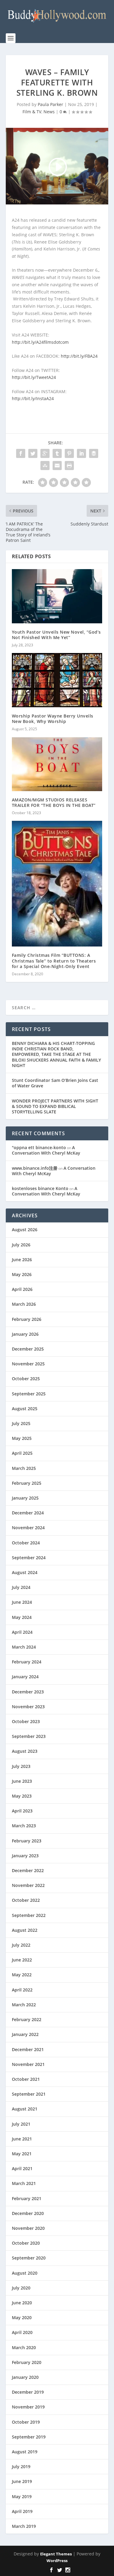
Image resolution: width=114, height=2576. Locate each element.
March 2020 (24, 2347)
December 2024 (28, 1513)
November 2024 (28, 1528)
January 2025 (25, 1498)
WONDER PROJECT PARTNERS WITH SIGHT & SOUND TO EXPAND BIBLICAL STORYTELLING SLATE (55, 1106)
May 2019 (22, 2496)
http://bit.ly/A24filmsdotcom (40, 342)
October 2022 (26, 1900)
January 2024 (25, 1677)
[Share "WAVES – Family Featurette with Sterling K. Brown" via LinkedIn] (81, 453)
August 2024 (25, 1572)
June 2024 (22, 1602)
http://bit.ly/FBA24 (79, 356)
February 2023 (27, 1841)
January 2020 (25, 2377)
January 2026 (25, 1334)
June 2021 (22, 2139)
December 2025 (28, 1349)
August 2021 (25, 2109)
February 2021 (27, 2198)
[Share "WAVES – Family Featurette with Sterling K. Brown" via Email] (57, 466)
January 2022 (25, 2034)
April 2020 (22, 2332)
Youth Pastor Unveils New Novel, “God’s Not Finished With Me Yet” (56, 635)
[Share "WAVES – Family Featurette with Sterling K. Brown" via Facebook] (21, 453)
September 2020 (29, 2258)
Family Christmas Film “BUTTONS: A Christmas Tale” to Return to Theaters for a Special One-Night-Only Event (54, 961)
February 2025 (27, 1483)
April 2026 (22, 1289)
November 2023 (28, 1707)
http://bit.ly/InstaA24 (33, 398)
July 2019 (21, 2467)
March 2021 (24, 2183)
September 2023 (29, 1736)
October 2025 (26, 1379)
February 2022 (27, 2019)
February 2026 (27, 1319)
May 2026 (22, 1274)
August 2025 (25, 1409)
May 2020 (22, 2317)
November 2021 (28, 2064)
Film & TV (32, 112)
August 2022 (25, 1930)
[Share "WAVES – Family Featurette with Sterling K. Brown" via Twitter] (33, 453)
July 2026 (21, 1245)
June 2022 (22, 1960)
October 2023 (26, 1721)
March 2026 (24, 1304)
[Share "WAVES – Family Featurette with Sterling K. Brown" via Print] (69, 466)
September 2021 (29, 2094)
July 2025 (21, 1423)
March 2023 (24, 1826)
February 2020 (27, 2362)
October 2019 (26, 2422)
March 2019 (24, 2526)
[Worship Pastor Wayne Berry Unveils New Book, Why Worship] (57, 680)
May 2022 (22, 1975)
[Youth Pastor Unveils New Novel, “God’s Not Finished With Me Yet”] (57, 596)
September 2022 (29, 1915)
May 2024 (22, 1617)
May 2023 (22, 1796)
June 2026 (22, 1260)
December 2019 (28, 2392)
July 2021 (21, 2124)
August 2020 (25, 2273)
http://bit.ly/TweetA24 (34, 377)
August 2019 (25, 2452)
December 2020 (28, 2213)
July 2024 (21, 1587)
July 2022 (21, 1945)
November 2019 (28, 2407)
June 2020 (22, 2303)
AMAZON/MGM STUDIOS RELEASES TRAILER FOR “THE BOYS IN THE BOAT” (54, 802)
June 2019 (22, 2481)
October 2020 (26, 2243)
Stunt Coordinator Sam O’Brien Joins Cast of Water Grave (55, 1083)
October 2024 (26, 1543)
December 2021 (28, 2049)
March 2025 (24, 1468)
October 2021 (26, 2079)
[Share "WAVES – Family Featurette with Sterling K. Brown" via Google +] (45, 453)
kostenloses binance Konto (40, 1188)
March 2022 (24, 2005)
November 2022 (28, 1885)
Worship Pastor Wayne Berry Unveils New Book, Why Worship (53, 719)
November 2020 (28, 2228)
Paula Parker (50, 104)
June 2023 (22, 1781)
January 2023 (25, 1856)
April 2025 (22, 1453)
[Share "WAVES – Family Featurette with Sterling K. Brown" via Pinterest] (69, 453)
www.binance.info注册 (35, 1168)
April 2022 (22, 1990)
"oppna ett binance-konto (39, 1147)
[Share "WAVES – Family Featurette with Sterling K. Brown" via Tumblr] (57, 453)
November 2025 (28, 1364)
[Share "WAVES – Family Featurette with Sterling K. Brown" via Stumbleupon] (45, 466)
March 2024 (24, 1647)
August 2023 (25, 1751)
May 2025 (22, 1438)
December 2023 (28, 1692)
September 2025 (29, 1394)
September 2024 (29, 1558)
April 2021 (22, 2168)
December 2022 (28, 1870)
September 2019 (29, 2437)
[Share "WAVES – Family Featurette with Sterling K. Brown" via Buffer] (94, 453)
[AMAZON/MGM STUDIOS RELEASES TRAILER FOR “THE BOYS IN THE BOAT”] (57, 764)
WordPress (57, 2561)
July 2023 (21, 1766)
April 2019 (22, 2511)
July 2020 (21, 2288)
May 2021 (22, 2154)
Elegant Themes (56, 2554)
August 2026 (25, 1230)
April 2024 (22, 1632)
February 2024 (27, 1662)
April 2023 (22, 1811)
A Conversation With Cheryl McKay (46, 1150)
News (49, 112)
